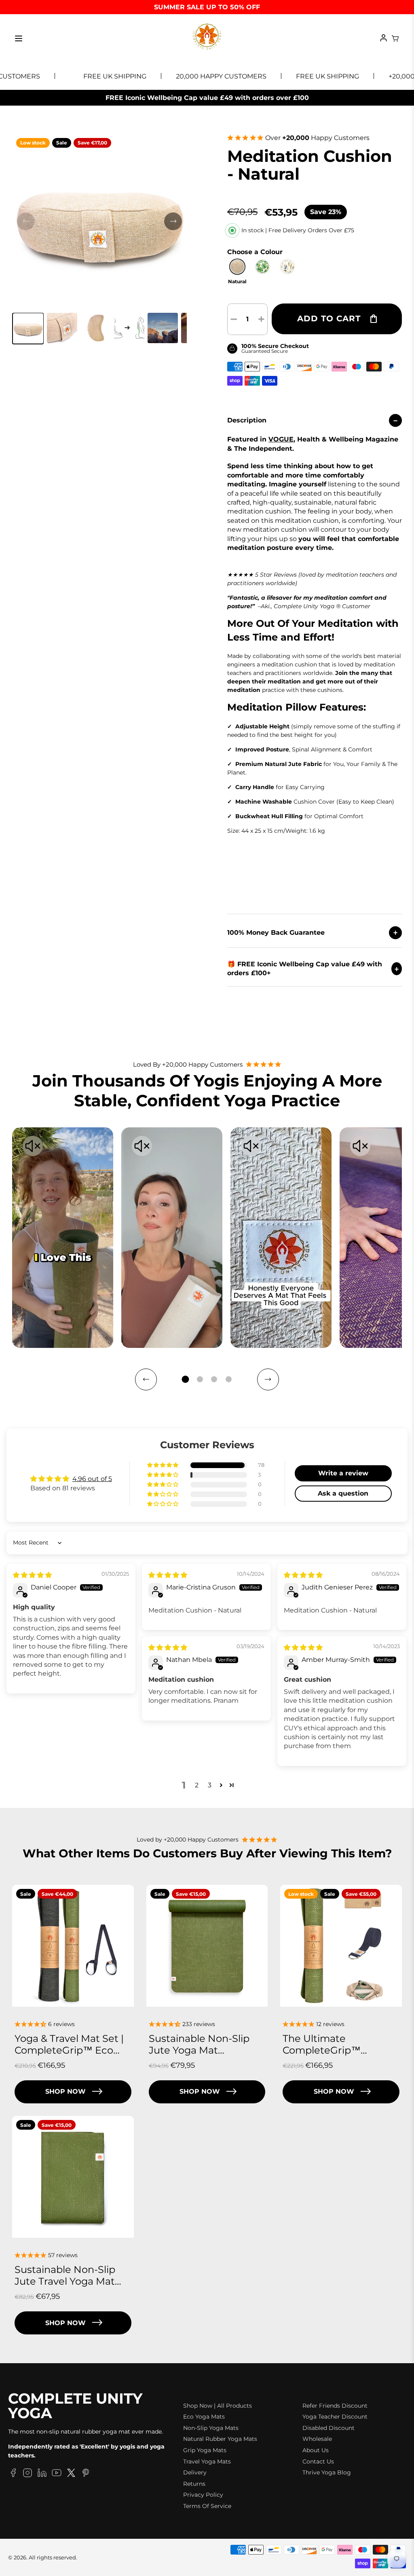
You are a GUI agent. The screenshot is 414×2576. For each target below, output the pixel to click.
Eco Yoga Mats (204, 2417)
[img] (32, 1575)
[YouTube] (57, 2474)
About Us (316, 2450)
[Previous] (146, 1379)
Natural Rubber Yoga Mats (220, 2439)
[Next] (268, 1379)
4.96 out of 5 (92, 1479)
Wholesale (317, 2439)
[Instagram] (27, 2474)
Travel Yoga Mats (207, 2461)
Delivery (195, 2472)
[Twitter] (71, 2474)
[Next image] (173, 221)
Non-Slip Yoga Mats (211, 2428)
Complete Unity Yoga (75, 2406)
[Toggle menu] (19, 38)
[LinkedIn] (42, 2474)
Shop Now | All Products (218, 2406)
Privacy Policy (203, 2495)
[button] (28, 329)
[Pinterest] (86, 2474)
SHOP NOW (65, 2091)
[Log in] (383, 38)
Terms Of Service (207, 2506)
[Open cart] (395, 38)
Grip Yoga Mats (205, 2450)
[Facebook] (13, 2474)
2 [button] (197, 1785)
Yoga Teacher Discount (335, 2417)
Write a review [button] (343, 1473)
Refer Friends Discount (335, 2406)
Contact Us (318, 2461)
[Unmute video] (33, 1147)
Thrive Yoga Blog (327, 2472)
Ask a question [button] (343, 1493)
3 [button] (210, 1785)
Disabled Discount (328, 2428)
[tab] (185, 1379)
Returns (194, 2484)
